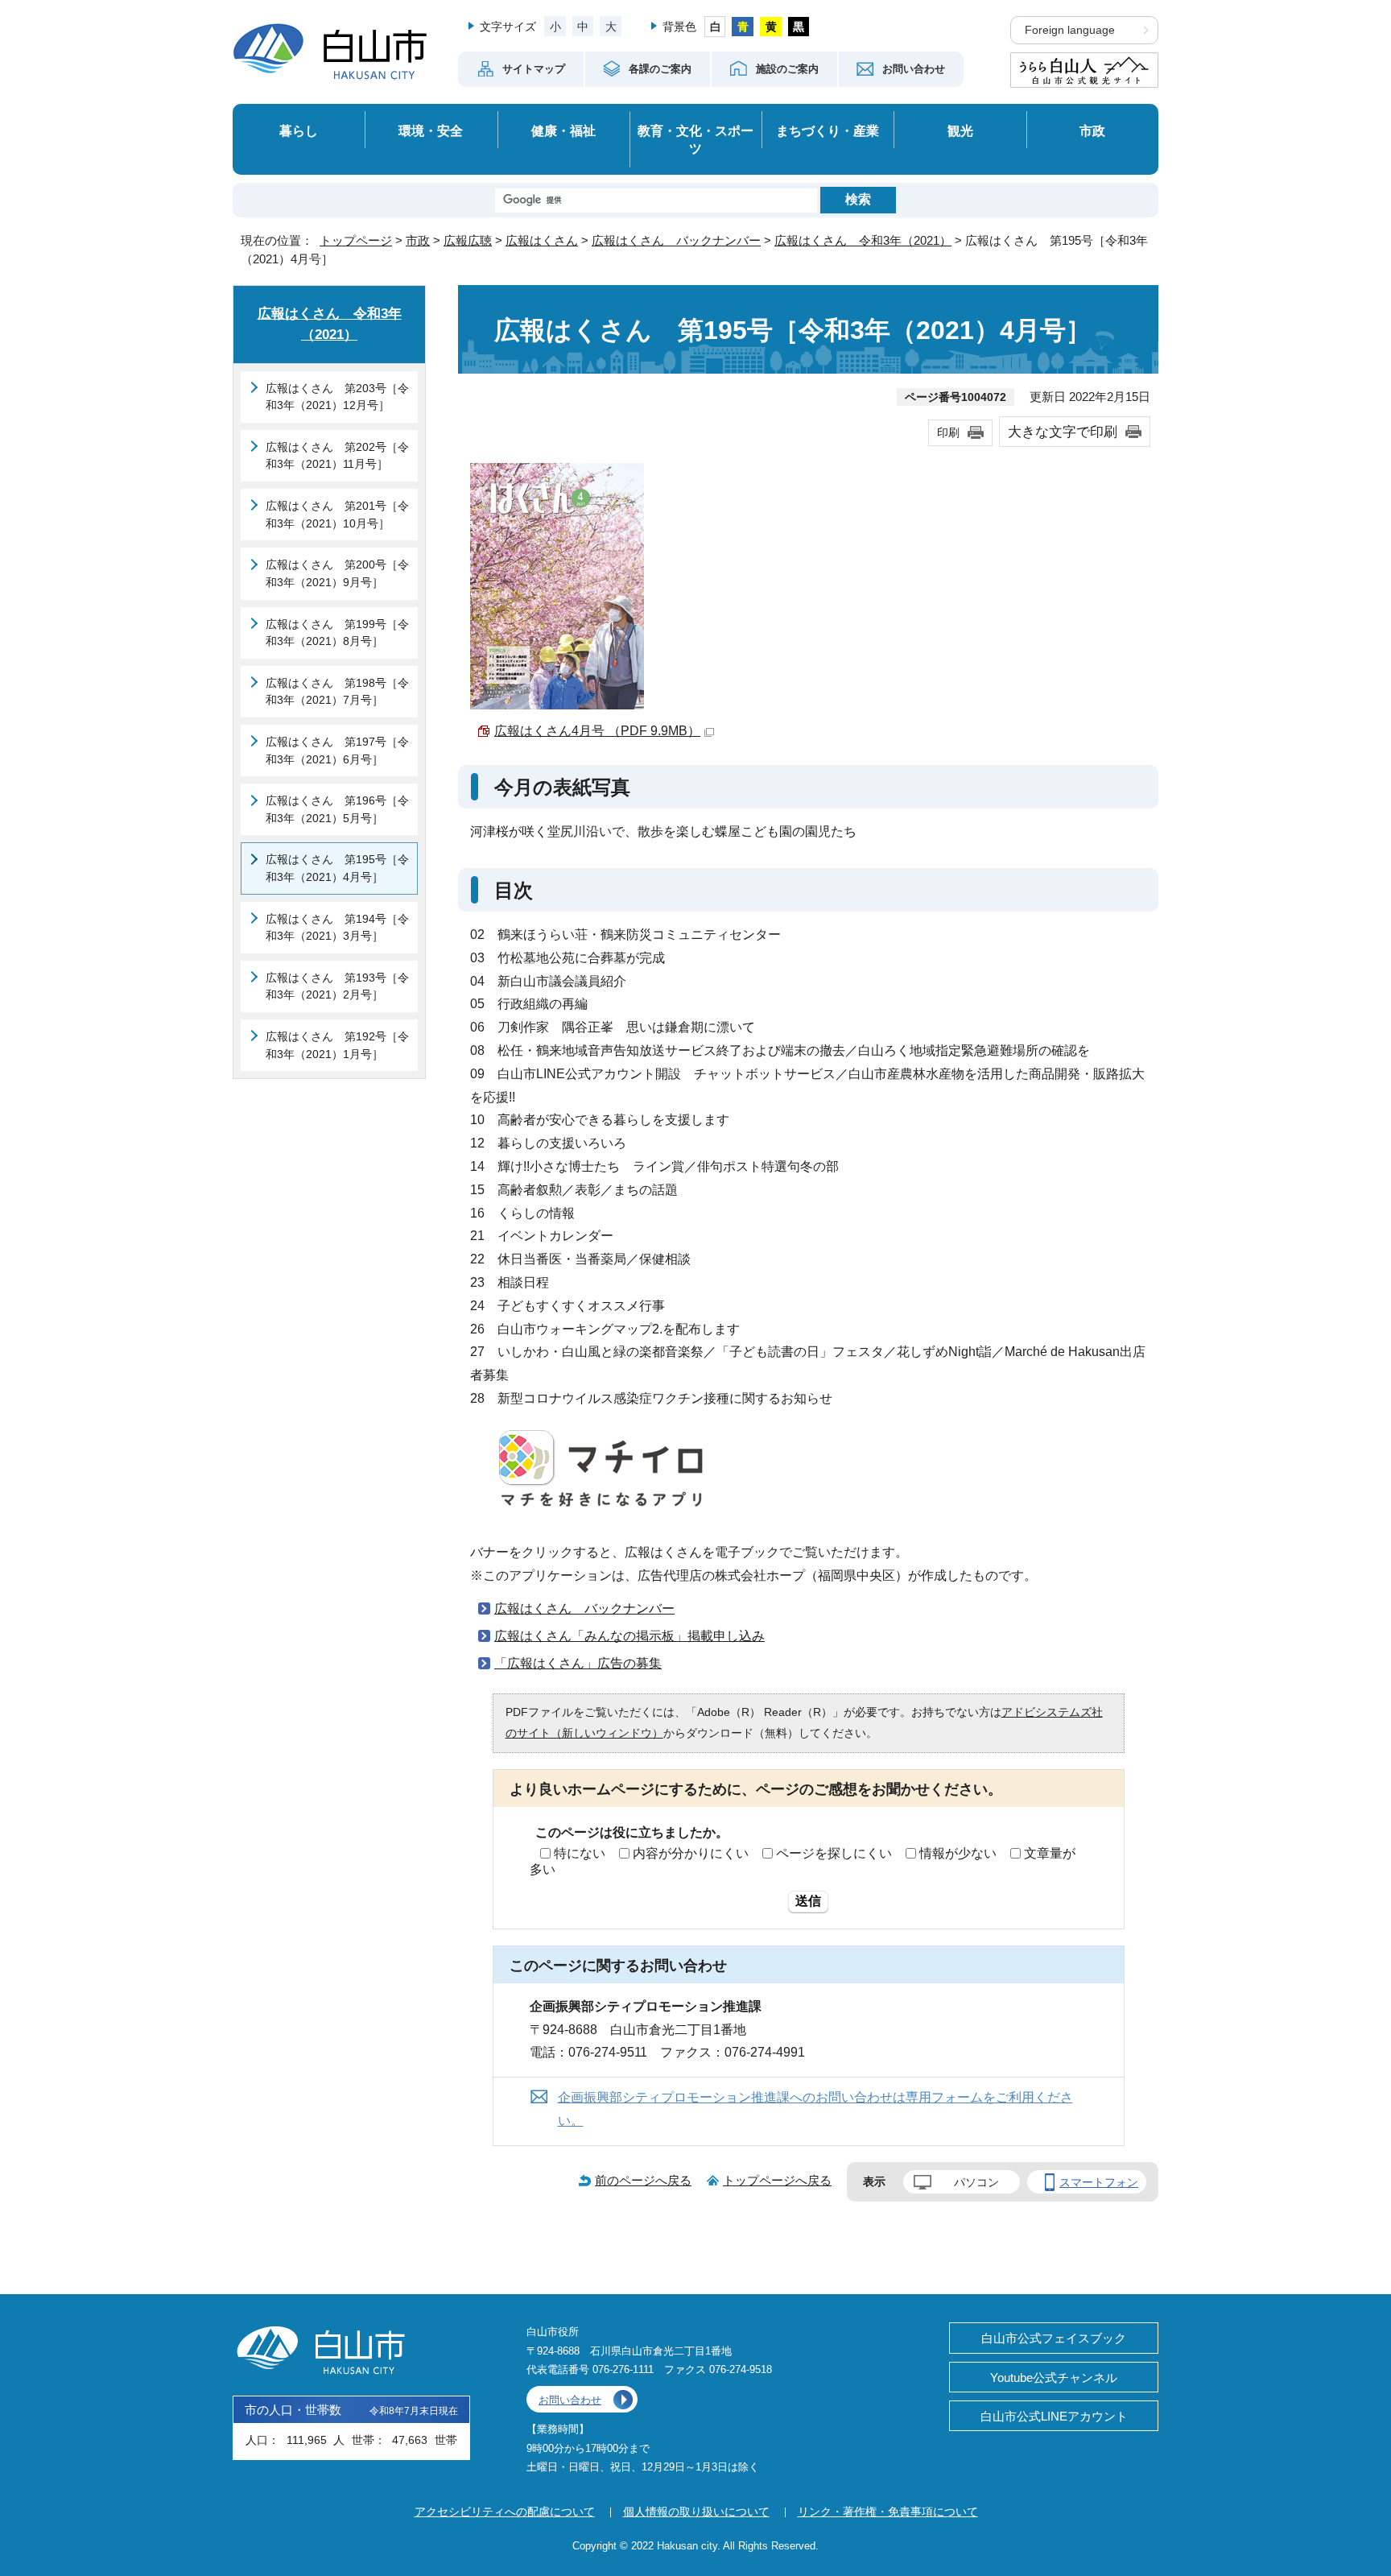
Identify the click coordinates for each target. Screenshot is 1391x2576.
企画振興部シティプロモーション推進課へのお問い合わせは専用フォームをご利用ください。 (815, 2109)
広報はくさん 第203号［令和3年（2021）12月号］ (337, 397)
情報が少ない (958, 1853)
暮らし (299, 130)
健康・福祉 (563, 130)
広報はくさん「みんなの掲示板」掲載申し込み (629, 1636)
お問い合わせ (570, 2400)
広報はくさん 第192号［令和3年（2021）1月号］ (337, 1045)
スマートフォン (1099, 2182)
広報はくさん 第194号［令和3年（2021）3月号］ (337, 928)
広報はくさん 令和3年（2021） (863, 240)
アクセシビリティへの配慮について (505, 2512)
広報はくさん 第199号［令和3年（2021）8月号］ (337, 633)
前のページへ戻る (643, 2180)
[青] (743, 27)
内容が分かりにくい (691, 1853)
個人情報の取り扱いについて (696, 2512)
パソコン (976, 2182)
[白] (715, 27)
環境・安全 (431, 130)
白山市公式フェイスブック (1054, 2338)
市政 (1092, 130)
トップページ (356, 240)
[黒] (799, 27)
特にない (580, 1853)
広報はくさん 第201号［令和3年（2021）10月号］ (337, 515)
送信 (808, 1901)
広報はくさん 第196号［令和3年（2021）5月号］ (337, 809)
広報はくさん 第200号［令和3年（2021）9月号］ (337, 573)
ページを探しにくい (834, 1853)
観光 (960, 130)
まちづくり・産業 (828, 130)
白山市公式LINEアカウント (1054, 2416)
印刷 (948, 432)
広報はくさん (542, 240)
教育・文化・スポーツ (695, 140)
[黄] (771, 27)
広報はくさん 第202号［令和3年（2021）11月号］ (337, 456)
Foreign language (1070, 30)
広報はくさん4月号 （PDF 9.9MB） (597, 731)
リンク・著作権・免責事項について (888, 2512)
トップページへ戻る (777, 2180)
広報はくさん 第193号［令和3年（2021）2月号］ (337, 986)
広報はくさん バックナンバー (676, 240)
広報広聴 (468, 240)
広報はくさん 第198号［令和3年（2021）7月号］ (337, 692)
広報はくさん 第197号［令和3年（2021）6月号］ (337, 750)
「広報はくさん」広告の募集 (578, 1663)
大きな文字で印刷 (1063, 432)
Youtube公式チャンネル (1054, 2378)
